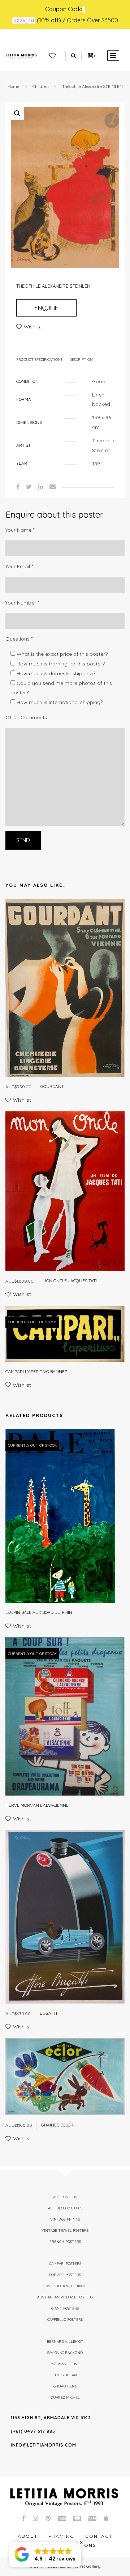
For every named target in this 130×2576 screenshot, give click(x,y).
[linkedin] (41, 486)
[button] (17, 114)
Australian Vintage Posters (65, 2297)
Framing (61, 2536)
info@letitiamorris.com (44, 2445)
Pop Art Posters (65, 2275)
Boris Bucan (65, 2375)
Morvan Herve (65, 2364)
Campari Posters (65, 2264)
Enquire (46, 308)
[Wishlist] (52, 56)
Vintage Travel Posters (65, 2230)
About (28, 2536)
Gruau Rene (65, 2386)
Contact (99, 2536)
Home (13, 86)
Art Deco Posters (65, 2208)
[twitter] (29, 486)
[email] (53, 486)
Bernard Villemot (65, 2342)
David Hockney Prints (65, 2286)
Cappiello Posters (65, 2320)
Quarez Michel (65, 2397)
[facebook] (18, 486)
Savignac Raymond (65, 2353)
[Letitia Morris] (21, 56)
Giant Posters (65, 2308)
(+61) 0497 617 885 (33, 2431)
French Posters (65, 2242)
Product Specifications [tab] (39, 360)
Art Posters (65, 2197)
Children (41, 86)
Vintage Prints (65, 2219)
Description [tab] (81, 360)
